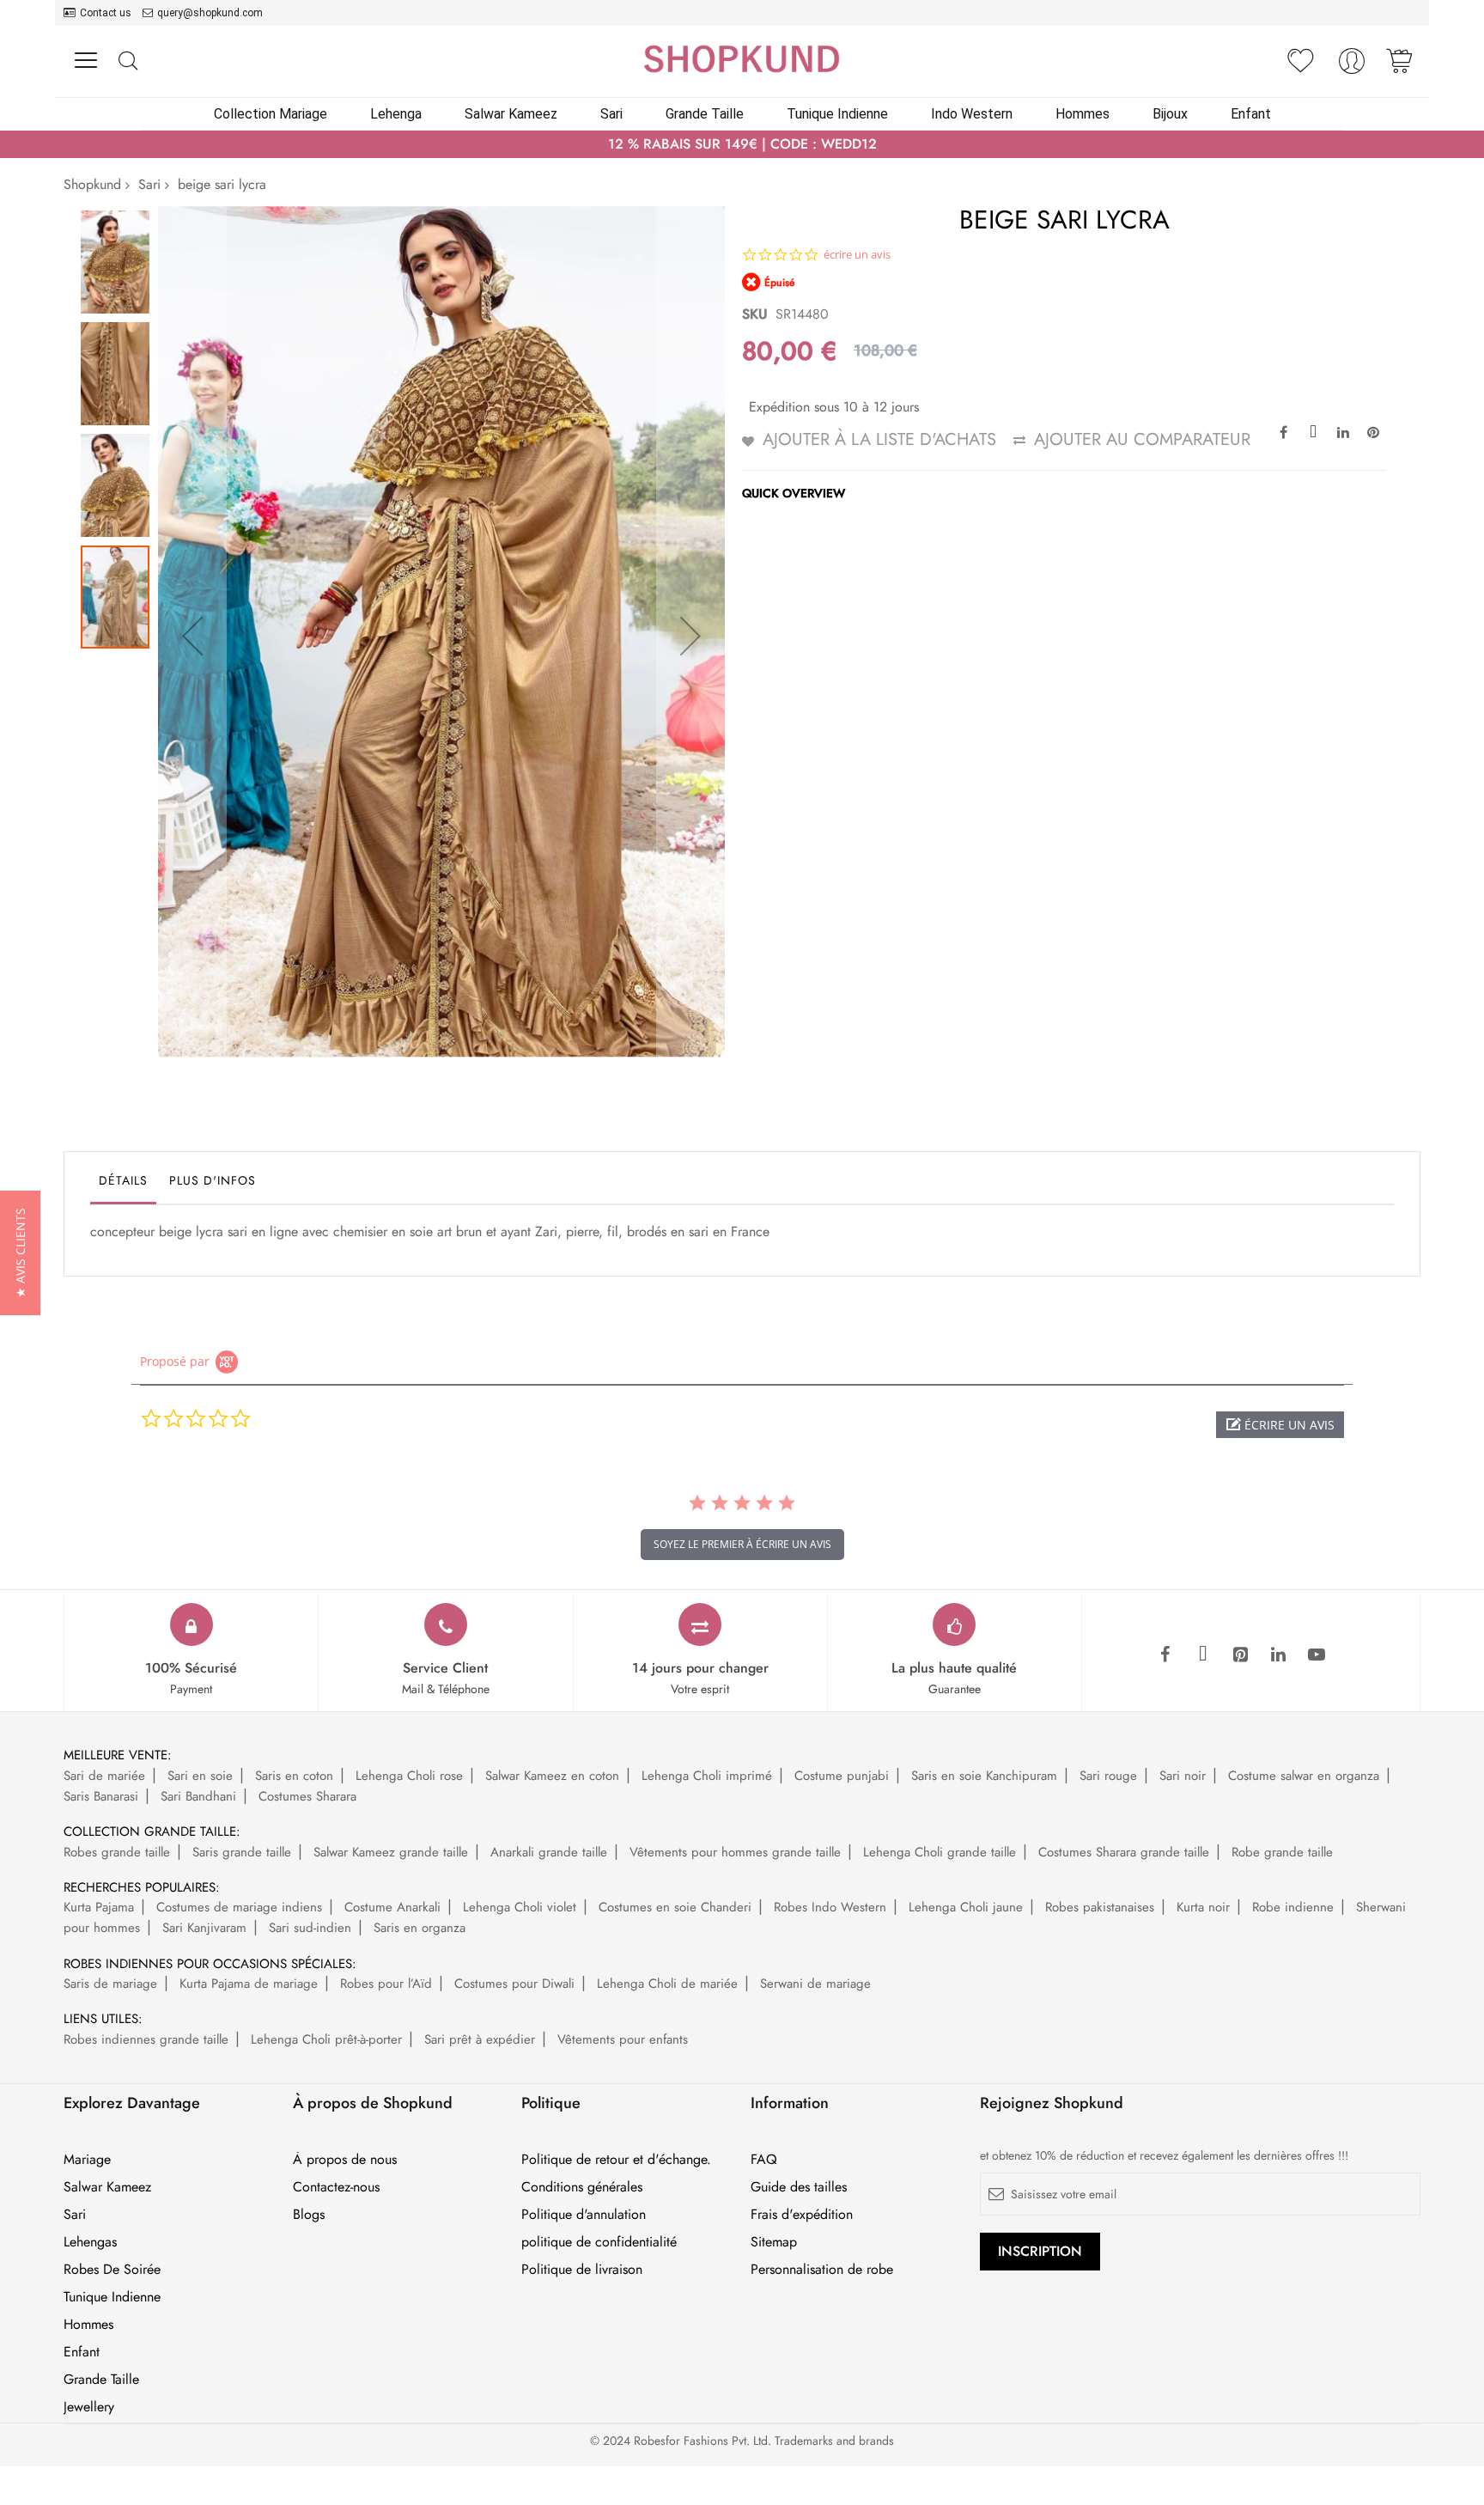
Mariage (87, 2160)
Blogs (309, 2215)
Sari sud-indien (310, 1928)
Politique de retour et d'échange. (616, 2160)
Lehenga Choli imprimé (707, 1776)
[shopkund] (742, 59)
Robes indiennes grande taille (146, 2039)
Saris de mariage (110, 1984)
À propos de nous (345, 2160)
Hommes (88, 2325)
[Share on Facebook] (1283, 431)
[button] (192, 636)
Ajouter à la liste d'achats (879, 439)
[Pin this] (1373, 431)
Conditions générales (582, 2187)
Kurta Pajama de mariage (249, 1984)
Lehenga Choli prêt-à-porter (326, 2039)
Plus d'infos (213, 1180)
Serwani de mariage (815, 1984)
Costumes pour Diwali (514, 1984)
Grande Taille (101, 2380)
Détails (123, 1180)
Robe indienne (1293, 1907)
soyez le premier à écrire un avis (742, 1544)
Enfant (82, 2352)
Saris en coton (294, 1776)
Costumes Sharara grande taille (1124, 1852)
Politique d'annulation (584, 2215)
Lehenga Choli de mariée (667, 1984)
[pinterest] (1241, 1655)
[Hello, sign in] (1352, 66)
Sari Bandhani (198, 1796)
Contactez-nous (336, 2187)
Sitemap (774, 2242)
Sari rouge (1108, 1776)
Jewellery (89, 2407)
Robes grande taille (117, 1852)
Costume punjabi (842, 1776)
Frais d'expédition (802, 2215)
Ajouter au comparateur (1142, 439)
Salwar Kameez (107, 2187)
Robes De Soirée (112, 2270)
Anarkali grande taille (549, 1852)
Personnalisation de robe (822, 2270)
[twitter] (1203, 1655)
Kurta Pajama (99, 1907)
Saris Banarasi (101, 1796)
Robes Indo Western (830, 1907)
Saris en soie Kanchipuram (984, 1776)
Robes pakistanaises (1100, 1907)
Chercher (128, 61)
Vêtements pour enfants (623, 2039)
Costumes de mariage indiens (239, 1907)
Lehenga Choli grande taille (940, 1852)
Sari (149, 184)
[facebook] (1165, 1655)
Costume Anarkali (392, 1907)
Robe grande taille (1282, 1852)
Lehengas (90, 2242)
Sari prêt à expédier (480, 2039)
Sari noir (1183, 1776)
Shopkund (92, 184)
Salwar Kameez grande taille (391, 1852)
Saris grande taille (242, 1852)
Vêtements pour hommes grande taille (735, 1852)
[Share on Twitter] (1313, 431)
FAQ (764, 2160)
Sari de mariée (104, 1776)
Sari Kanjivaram (204, 1928)
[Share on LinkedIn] (1343, 431)
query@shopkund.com (210, 13)
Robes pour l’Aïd (386, 1984)
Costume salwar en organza (1304, 1776)
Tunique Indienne (112, 2297)
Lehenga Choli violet (520, 1907)
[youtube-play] (1317, 1655)
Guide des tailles (799, 2187)
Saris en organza (420, 1928)
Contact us (106, 13)
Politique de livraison (582, 2270)
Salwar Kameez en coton (552, 1776)
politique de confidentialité (599, 2242)
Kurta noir (1203, 1907)
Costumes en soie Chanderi (675, 1907)
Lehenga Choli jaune (966, 1907)
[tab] (123, 1185)
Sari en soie (200, 1776)
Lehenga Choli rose (409, 1776)
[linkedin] (1279, 1655)
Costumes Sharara (307, 1796)
